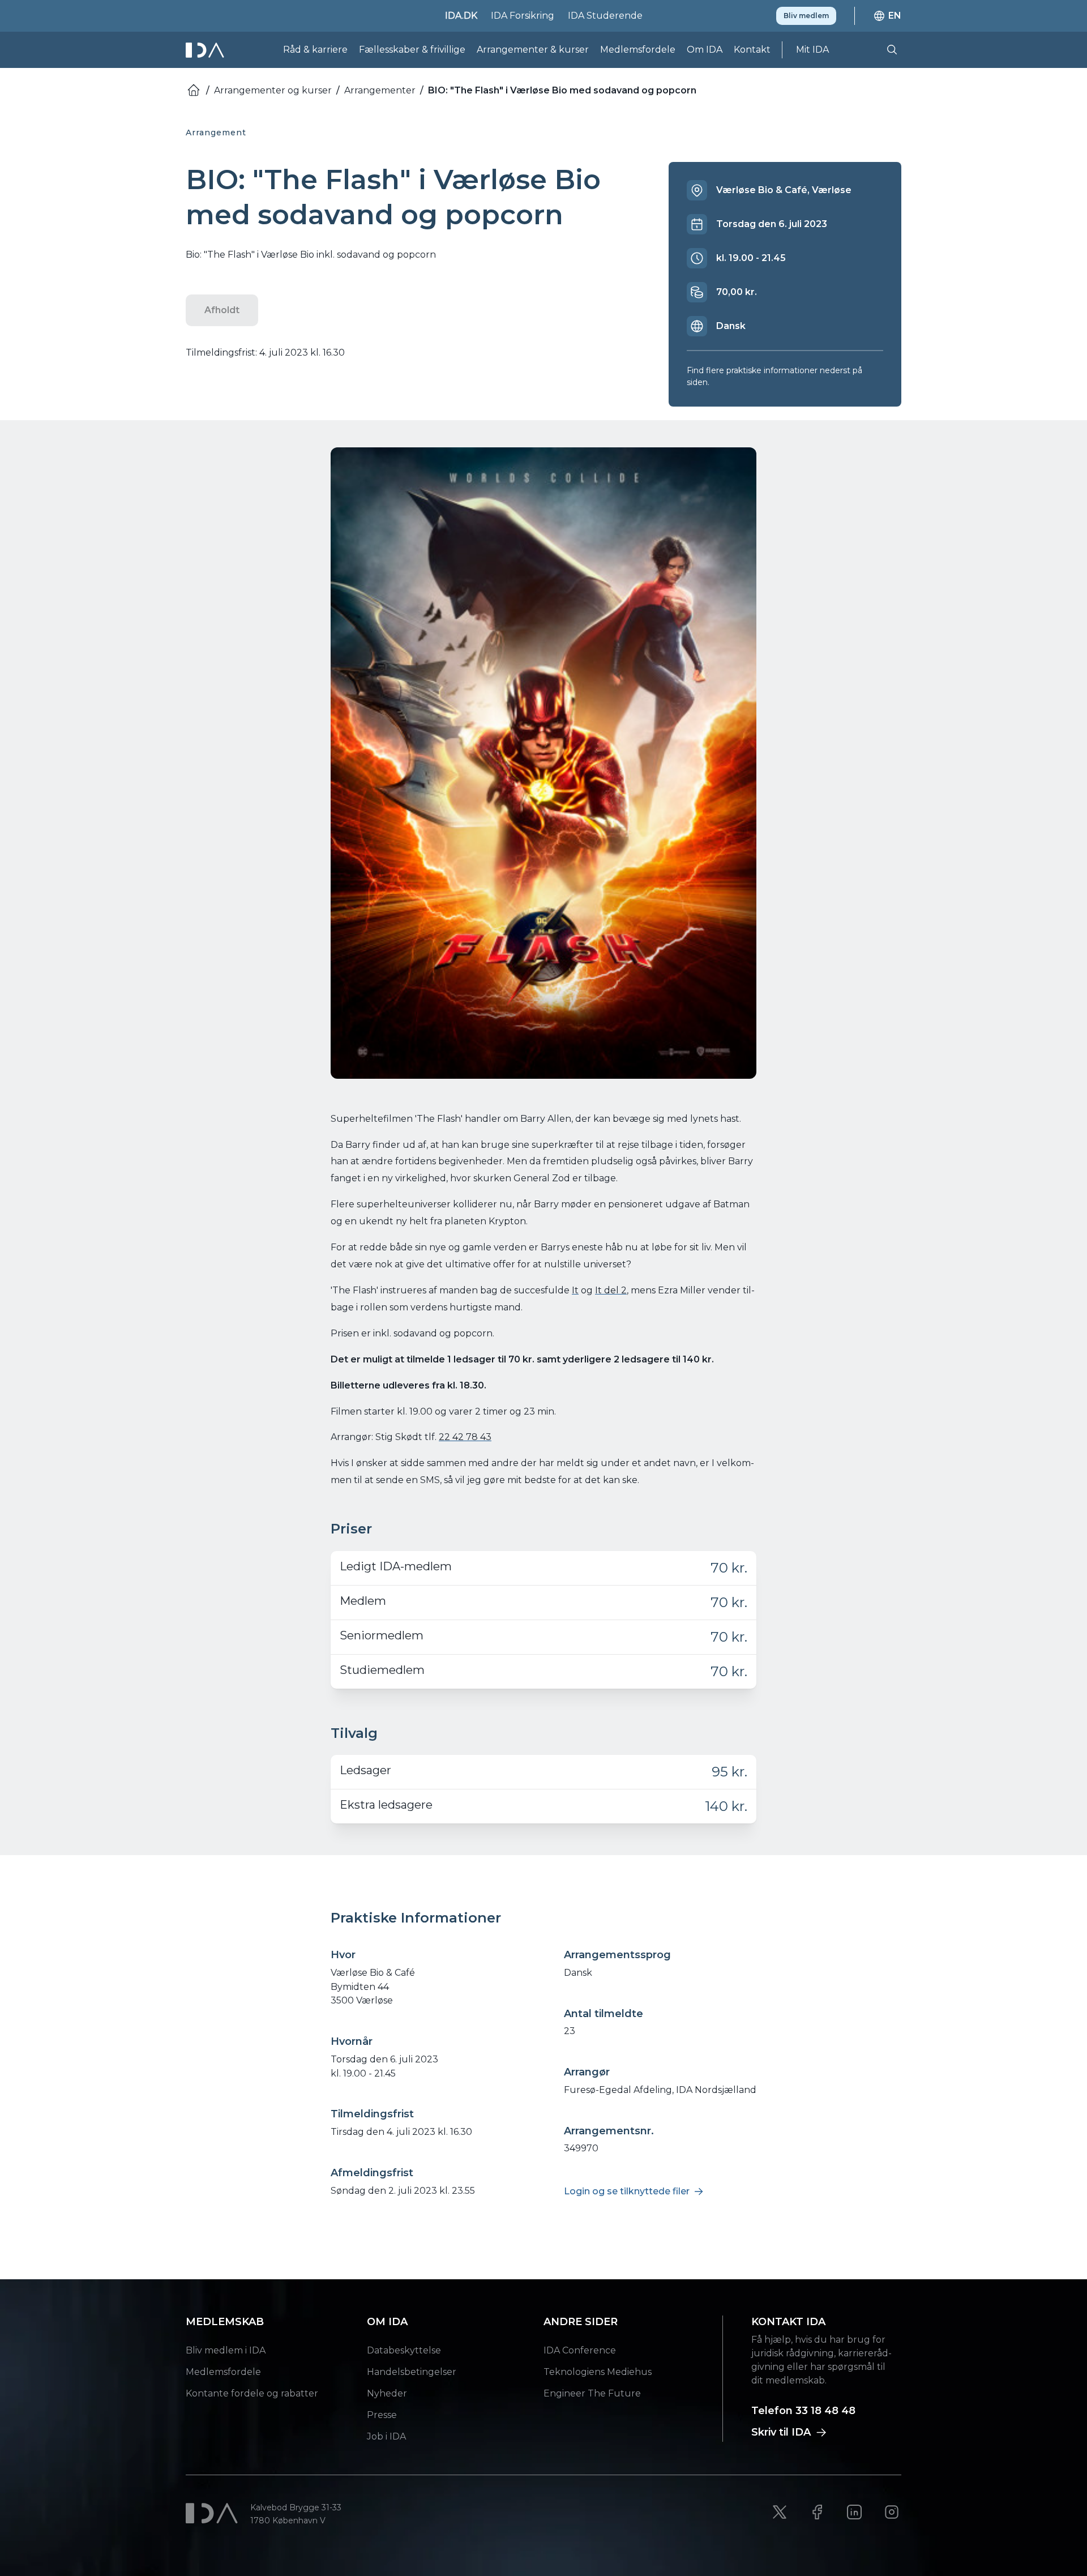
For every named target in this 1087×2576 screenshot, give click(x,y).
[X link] (780, 2512)
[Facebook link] (817, 2512)
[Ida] (206, 50)
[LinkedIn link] (854, 2512)
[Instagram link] (892, 2512)
